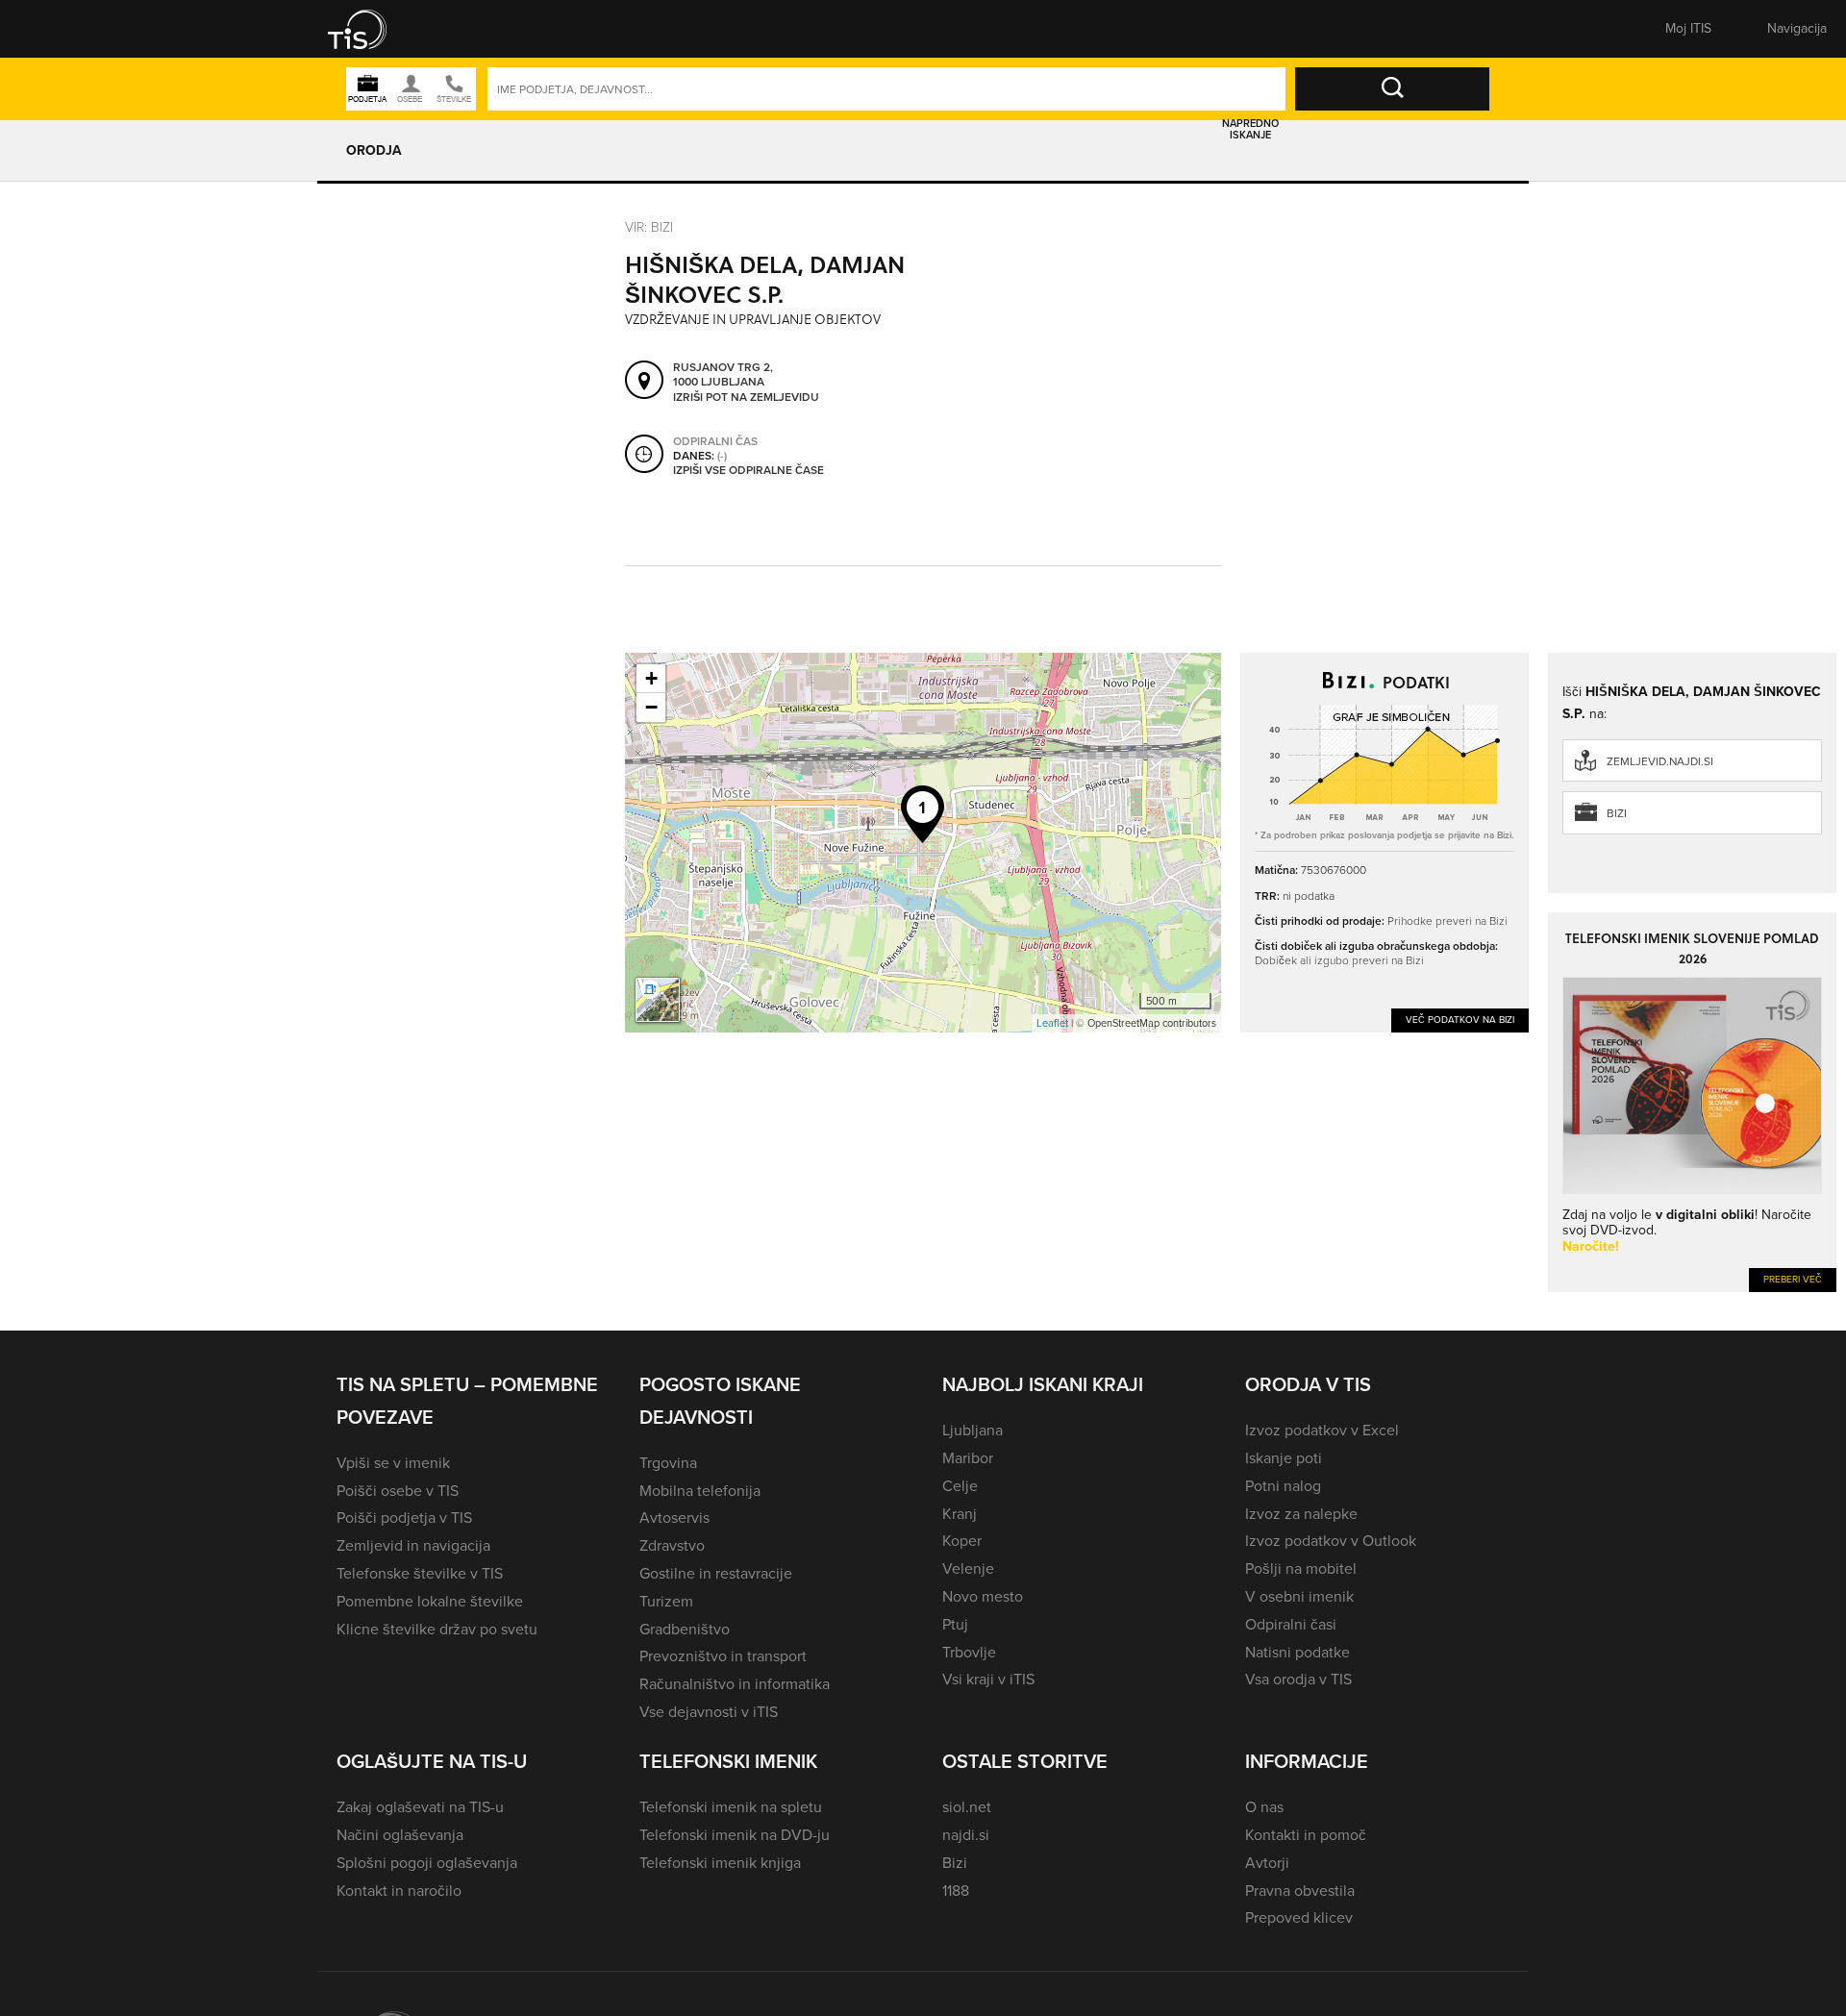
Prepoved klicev (1299, 1917)
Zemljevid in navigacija (413, 1545)
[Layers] (658, 1000)
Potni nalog (1283, 1486)
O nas (1264, 1807)
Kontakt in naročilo (399, 1891)
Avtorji (1267, 1863)
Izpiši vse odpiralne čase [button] (748, 471)
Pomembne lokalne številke (430, 1601)
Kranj (960, 1514)
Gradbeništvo (685, 1629)
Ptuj (955, 1624)
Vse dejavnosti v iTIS (709, 1712)
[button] (370, 29)
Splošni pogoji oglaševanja (427, 1863)
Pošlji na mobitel (1301, 1568)
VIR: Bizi (649, 227)
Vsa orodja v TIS (1298, 1679)
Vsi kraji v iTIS (988, 1679)
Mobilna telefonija (700, 1491)
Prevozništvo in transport (723, 1656)
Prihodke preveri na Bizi (1447, 921)
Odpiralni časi (1291, 1624)
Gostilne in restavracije (716, 1573)
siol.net (967, 1807)
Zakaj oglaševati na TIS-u (420, 1807)
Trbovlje (969, 1652)
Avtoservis (674, 1518)
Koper (962, 1541)
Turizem (666, 1601)
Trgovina (668, 1463)
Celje (960, 1486)
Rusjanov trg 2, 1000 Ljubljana (723, 375)
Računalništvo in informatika (735, 1684)
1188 (956, 1891)
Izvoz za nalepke (1301, 1514)
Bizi (1617, 813)
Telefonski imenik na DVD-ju (735, 1835)
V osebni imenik (1299, 1596)
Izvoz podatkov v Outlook (1331, 1541)
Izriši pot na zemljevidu (746, 398)
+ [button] (651, 678)
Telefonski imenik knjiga (720, 1863)
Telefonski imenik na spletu (731, 1807)
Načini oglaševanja (400, 1835)
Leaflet (1052, 1023)
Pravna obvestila (1300, 1891)
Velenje (968, 1568)
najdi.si (966, 1835)
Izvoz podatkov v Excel (1322, 1430)
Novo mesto (983, 1596)
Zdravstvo (672, 1545)
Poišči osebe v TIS (398, 1491)
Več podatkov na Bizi (1460, 1020)
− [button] (651, 707)
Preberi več (1793, 1279)
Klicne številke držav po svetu (437, 1629)
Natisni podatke (1297, 1652)
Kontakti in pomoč (1306, 1835)
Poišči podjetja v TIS (404, 1518)
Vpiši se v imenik (393, 1463)
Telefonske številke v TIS (420, 1573)
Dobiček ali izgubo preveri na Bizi (1339, 960)
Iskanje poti (1284, 1458)
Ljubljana (973, 1430)
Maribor (968, 1458)
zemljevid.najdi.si (1660, 761)
